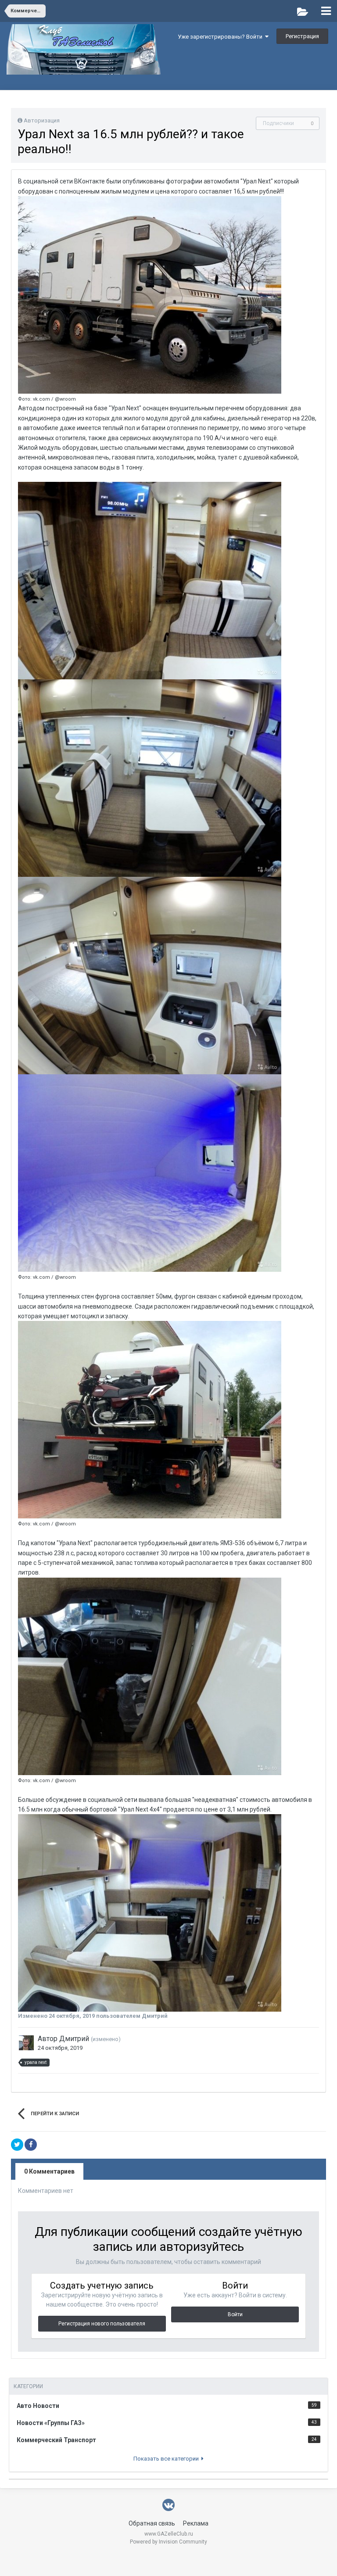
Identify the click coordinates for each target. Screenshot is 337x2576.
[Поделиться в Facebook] (31, 2145)
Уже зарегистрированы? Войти (221, 37)
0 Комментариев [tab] (49, 2171)
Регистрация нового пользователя (102, 2324)
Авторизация (42, 120)
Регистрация (302, 36)
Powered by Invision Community (168, 2542)
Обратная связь (152, 2523)
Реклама (196, 2523)
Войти (235, 2314)
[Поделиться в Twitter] (17, 2145)
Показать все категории (167, 2459)
